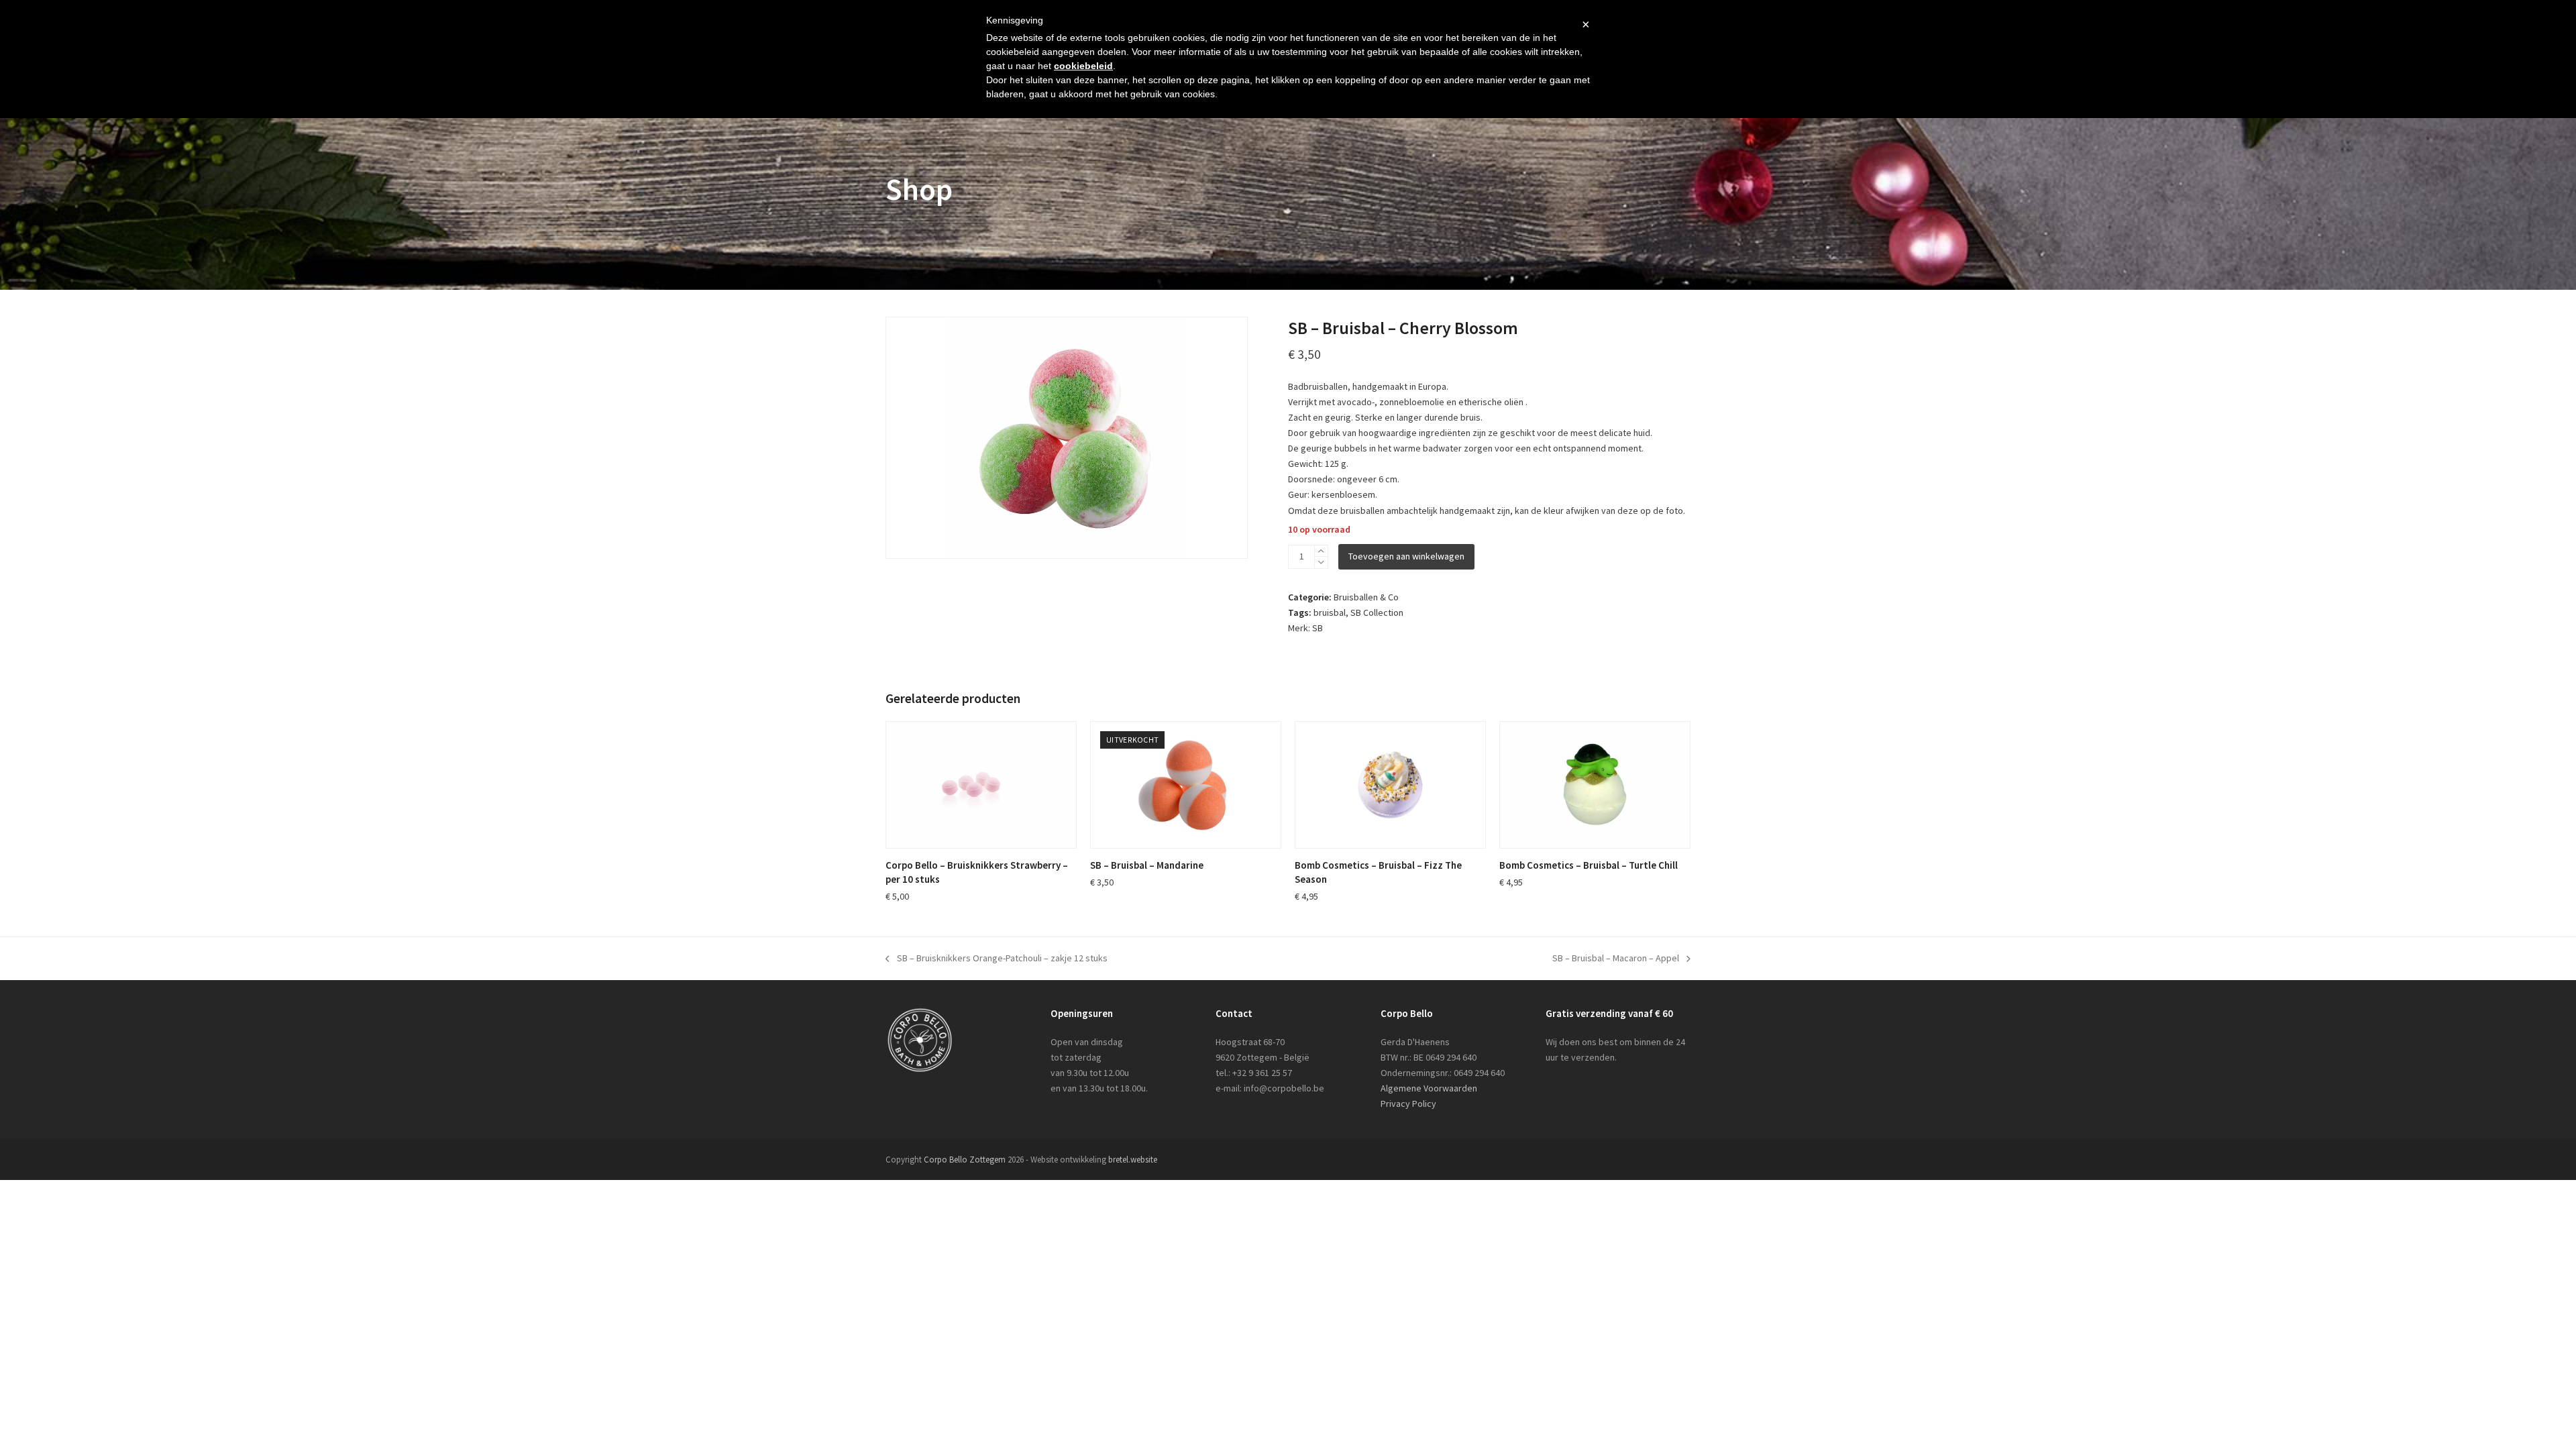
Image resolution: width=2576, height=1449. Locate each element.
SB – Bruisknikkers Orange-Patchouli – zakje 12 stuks (997, 959)
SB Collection (1377, 612)
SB (1318, 628)
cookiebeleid (1083, 66)
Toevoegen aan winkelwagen (1406, 556)
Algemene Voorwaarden (1429, 1088)
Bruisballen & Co (1366, 597)
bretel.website (1133, 1160)
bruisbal (1330, 612)
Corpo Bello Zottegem (965, 1160)
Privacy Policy (1408, 1104)
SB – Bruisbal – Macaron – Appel (1616, 959)
